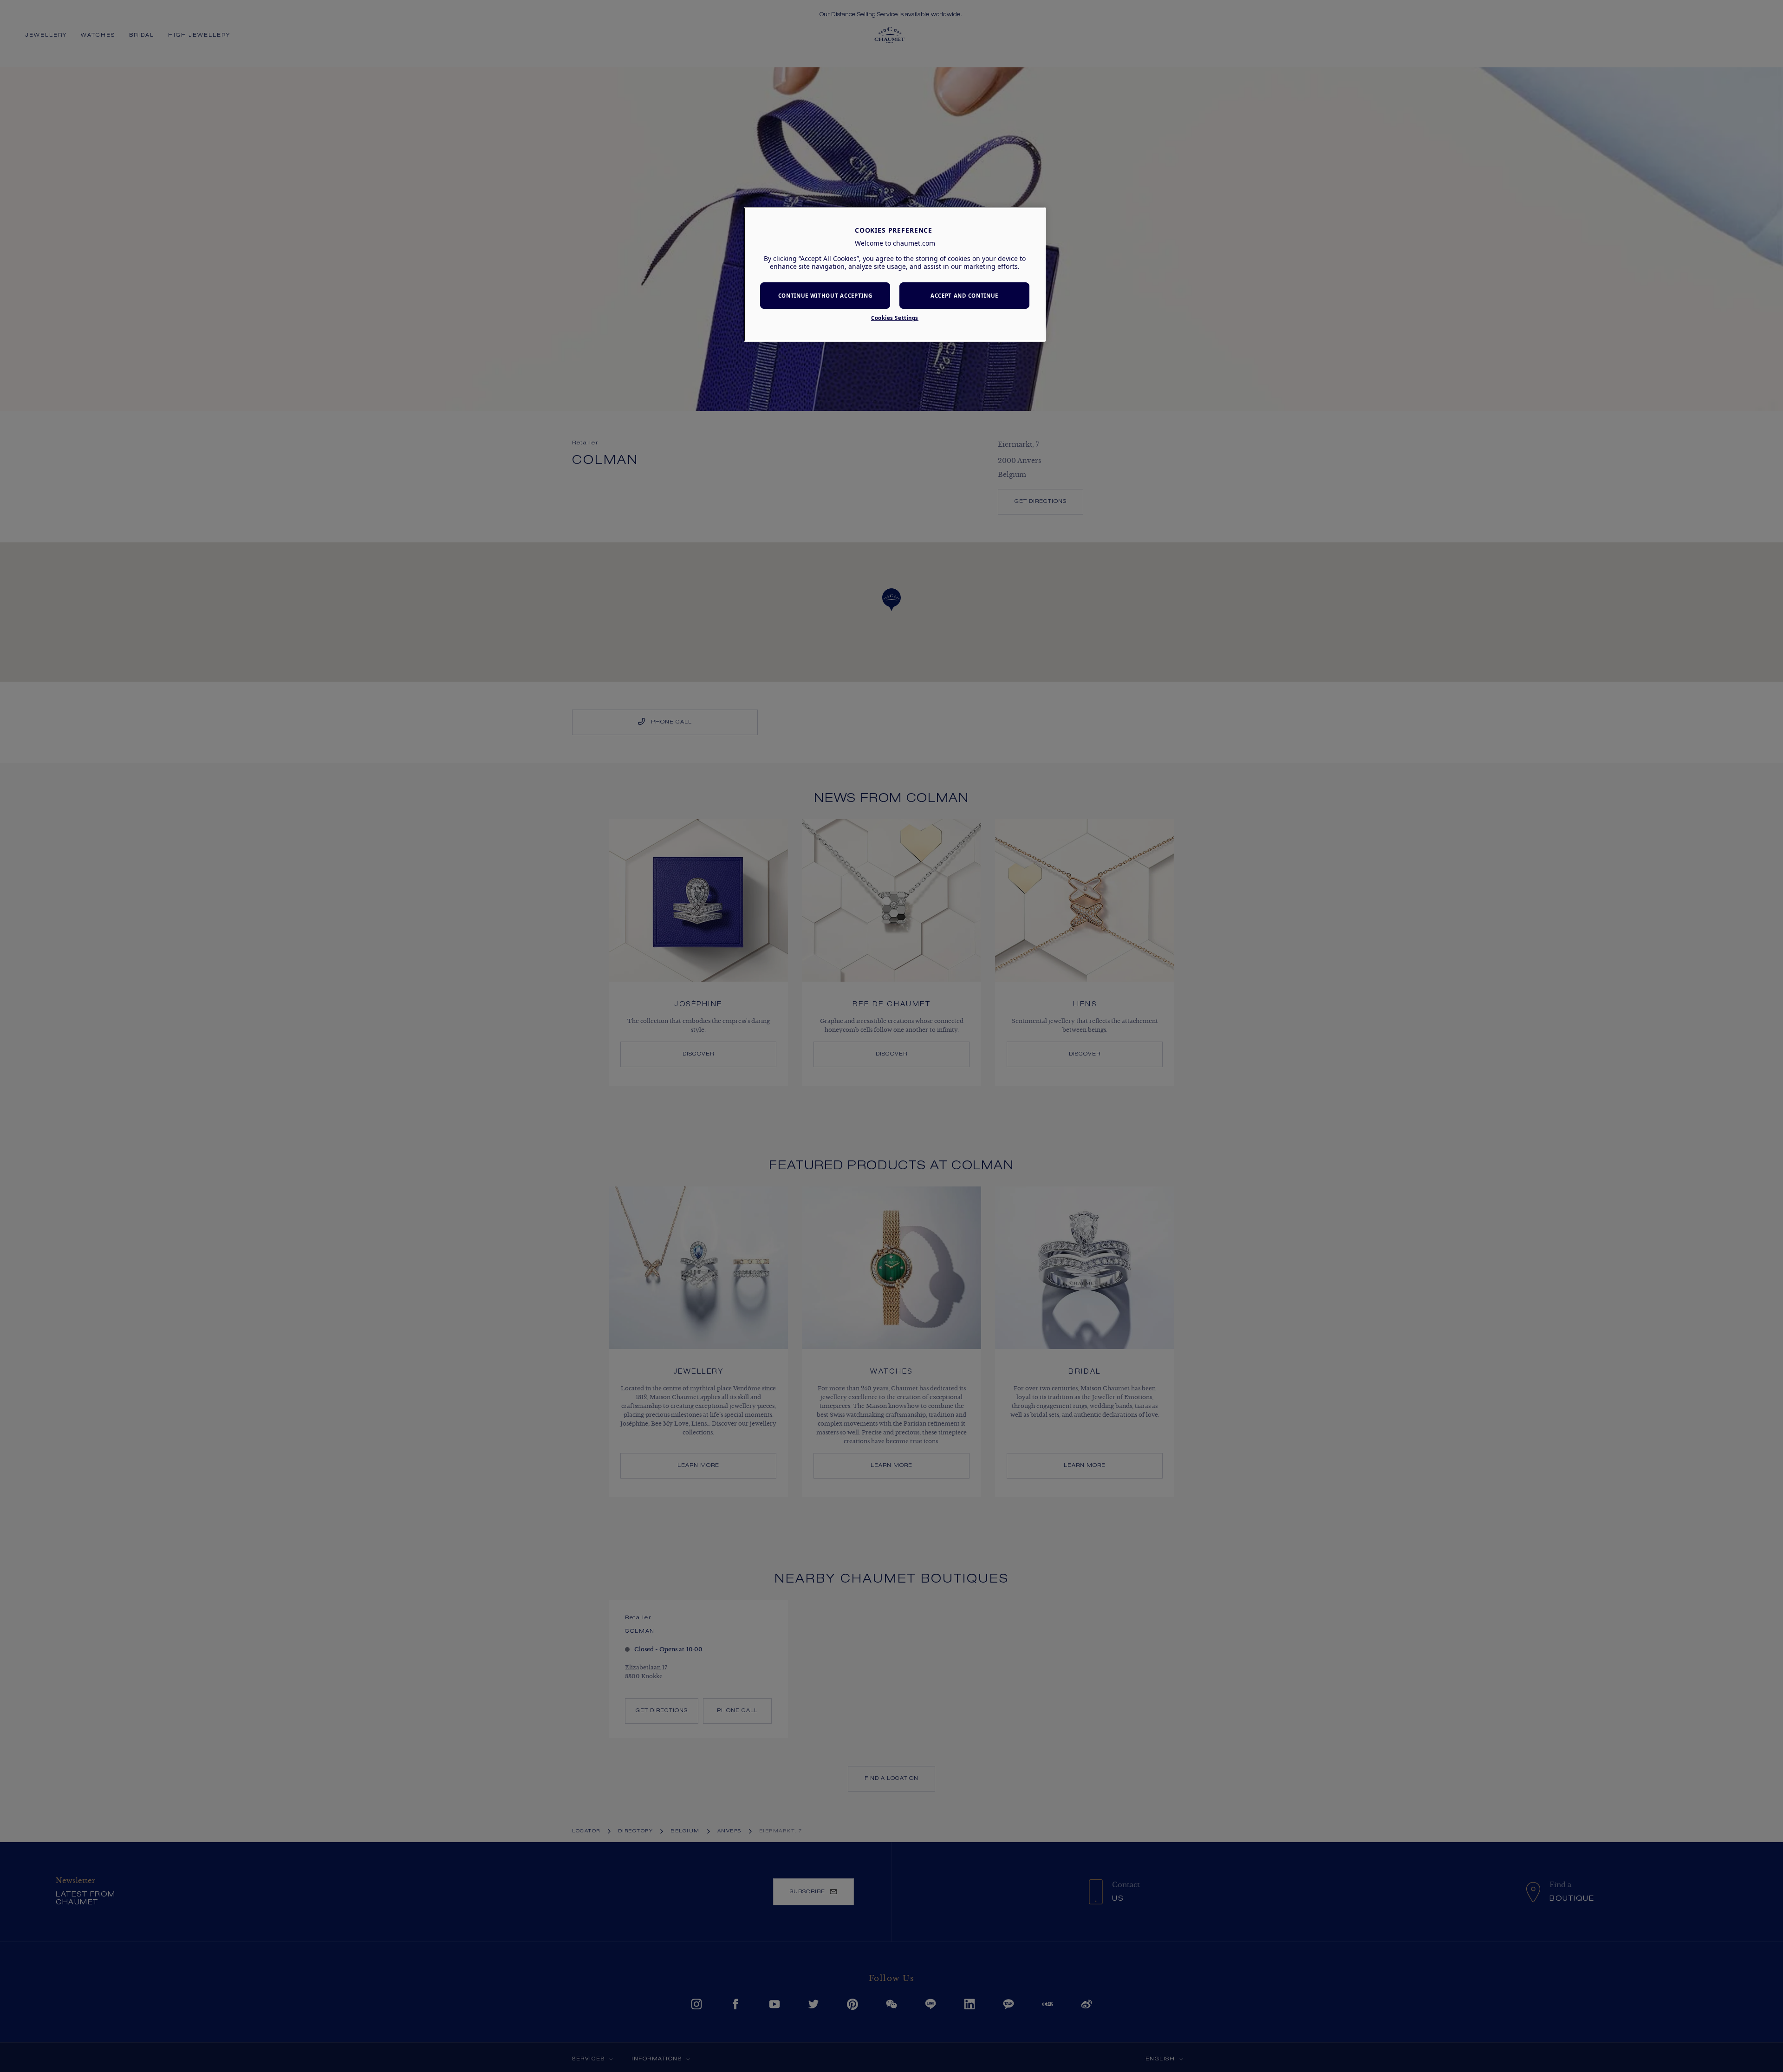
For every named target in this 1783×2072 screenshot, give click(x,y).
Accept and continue (964, 296)
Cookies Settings (895, 318)
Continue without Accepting (825, 296)
